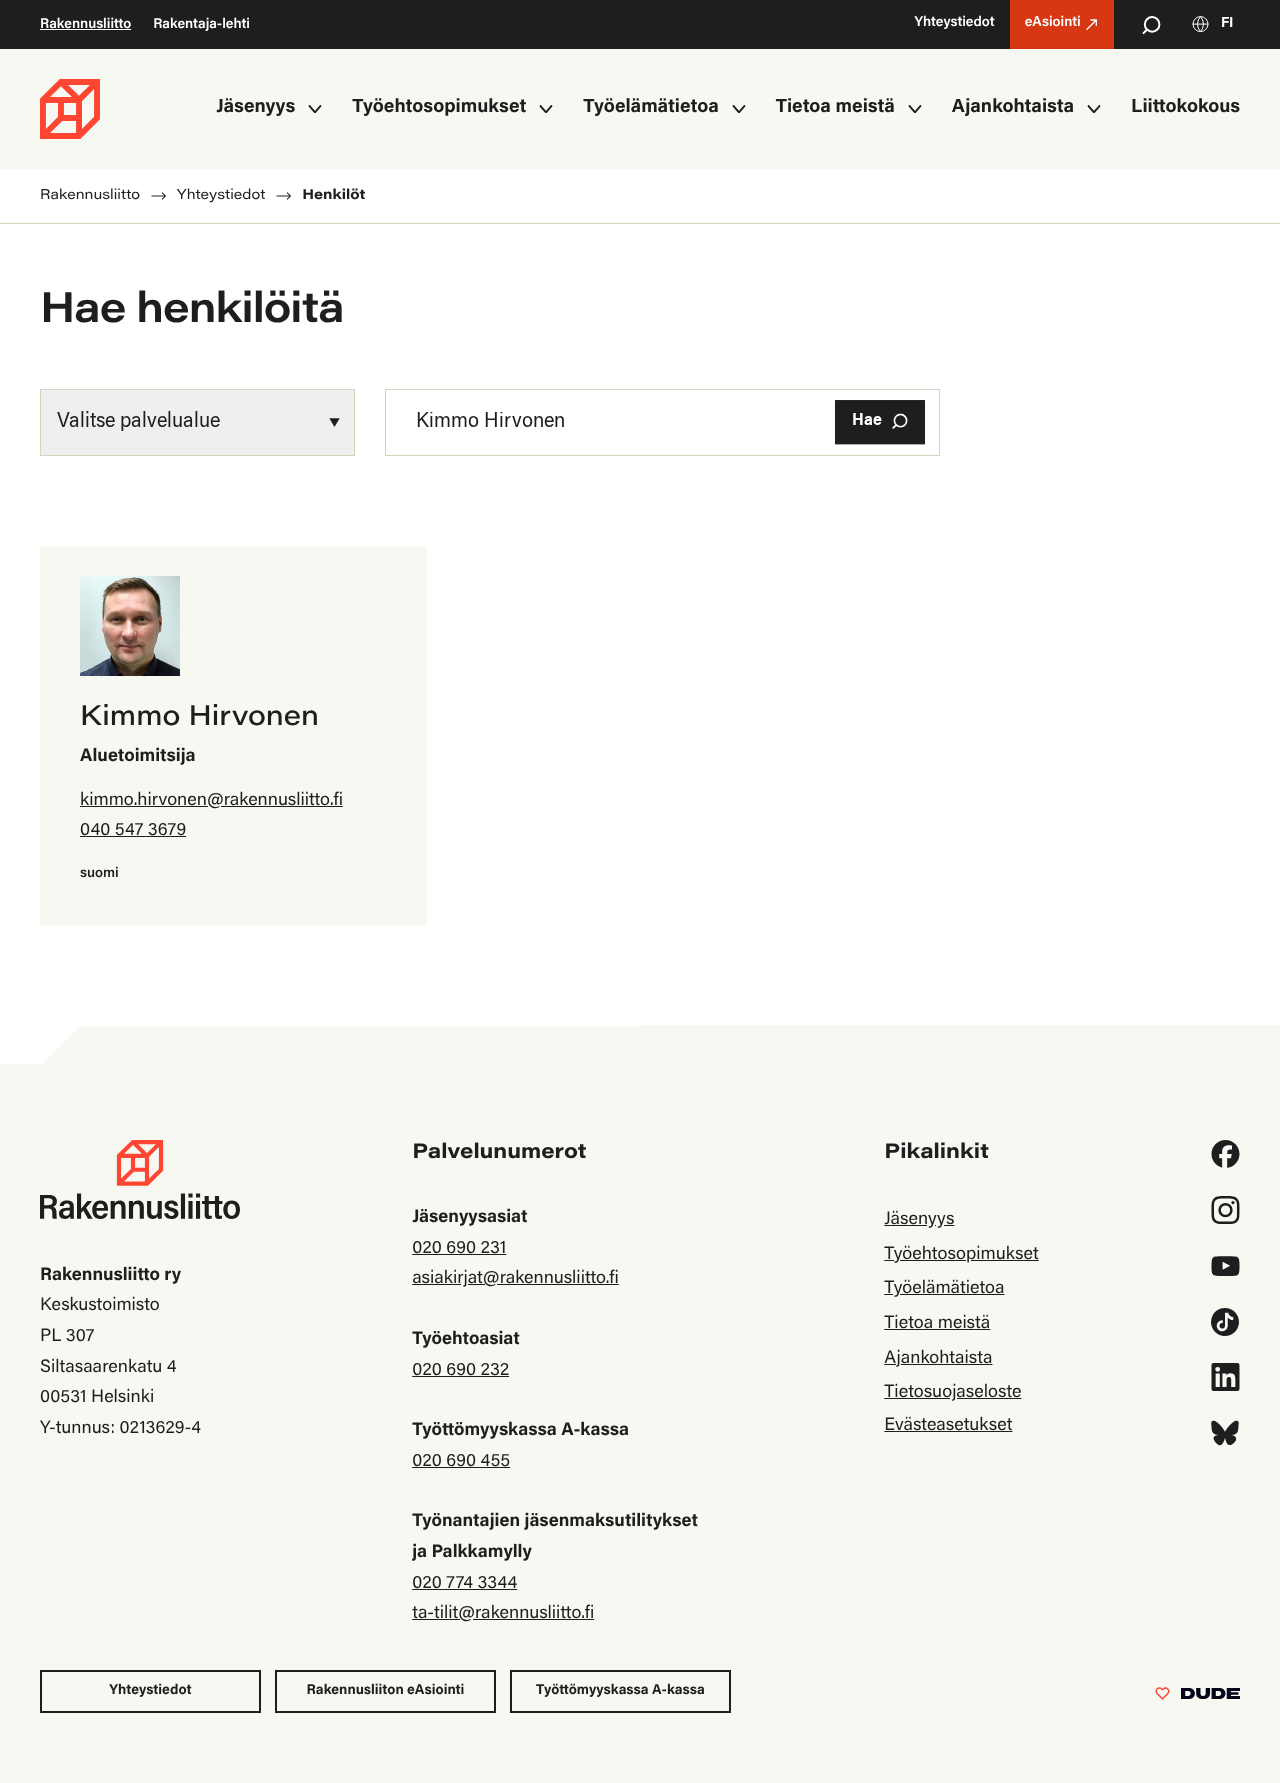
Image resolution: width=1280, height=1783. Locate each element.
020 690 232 (460, 1371)
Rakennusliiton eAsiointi (386, 1691)
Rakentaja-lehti (201, 25)
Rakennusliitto (85, 25)
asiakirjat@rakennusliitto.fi (515, 1279)
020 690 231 (459, 1249)
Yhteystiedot (150, 1691)
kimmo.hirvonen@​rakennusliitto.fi (211, 801)
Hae (867, 421)
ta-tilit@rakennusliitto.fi (503, 1614)
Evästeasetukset (948, 1426)
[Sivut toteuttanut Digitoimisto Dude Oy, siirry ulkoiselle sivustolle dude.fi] (1197, 1698)
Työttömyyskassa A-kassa (620, 1691)
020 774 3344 (464, 1584)
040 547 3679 (133, 831)
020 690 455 (461, 1462)
